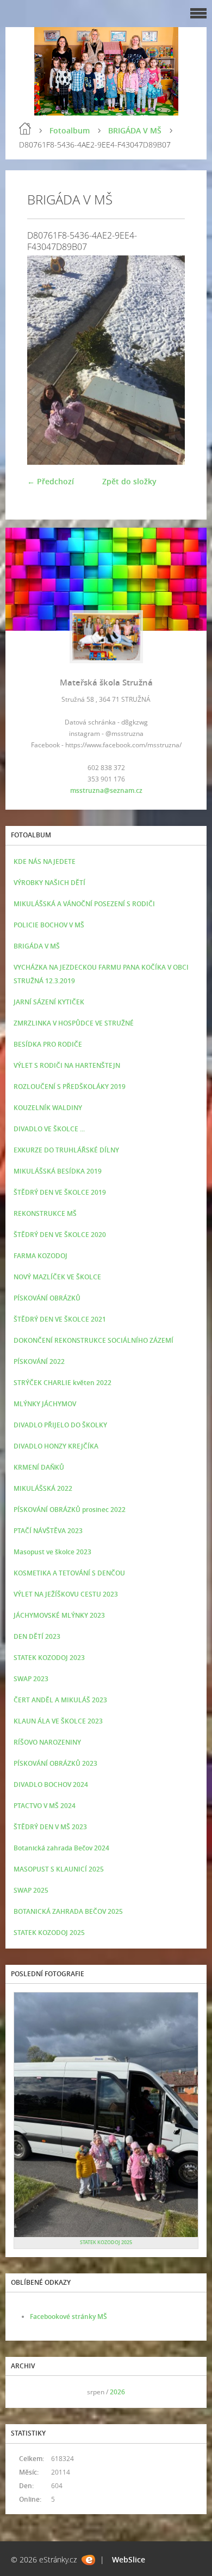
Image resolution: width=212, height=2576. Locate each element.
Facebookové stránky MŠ (68, 2317)
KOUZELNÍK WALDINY (48, 1108)
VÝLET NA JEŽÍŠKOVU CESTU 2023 (66, 1594)
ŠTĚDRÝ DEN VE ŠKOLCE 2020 (60, 1235)
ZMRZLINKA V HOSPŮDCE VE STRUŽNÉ (74, 1023)
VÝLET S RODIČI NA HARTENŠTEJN (67, 1065)
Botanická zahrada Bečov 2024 (61, 1848)
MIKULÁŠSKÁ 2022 (43, 1488)
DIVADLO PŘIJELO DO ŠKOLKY (60, 1425)
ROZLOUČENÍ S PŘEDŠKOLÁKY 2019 (70, 1087)
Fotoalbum (70, 130)
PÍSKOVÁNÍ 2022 (39, 1361)
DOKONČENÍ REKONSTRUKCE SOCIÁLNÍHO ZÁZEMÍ (93, 1340)
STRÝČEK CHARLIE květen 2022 (63, 1383)
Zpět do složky (129, 481)
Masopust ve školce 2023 (52, 1552)
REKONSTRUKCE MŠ (45, 1213)
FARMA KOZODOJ (40, 1256)
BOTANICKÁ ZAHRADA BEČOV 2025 (68, 1911)
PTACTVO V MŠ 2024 (45, 1806)
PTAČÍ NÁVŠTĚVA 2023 (48, 1531)
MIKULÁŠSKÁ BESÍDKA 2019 (58, 1171)
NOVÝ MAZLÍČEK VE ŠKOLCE (57, 1277)
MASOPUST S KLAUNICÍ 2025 (59, 1869)
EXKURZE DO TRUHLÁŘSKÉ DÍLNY (66, 1150)
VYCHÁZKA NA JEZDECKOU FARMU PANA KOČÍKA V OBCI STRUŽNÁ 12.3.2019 (101, 974)
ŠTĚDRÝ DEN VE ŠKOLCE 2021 (60, 1319)
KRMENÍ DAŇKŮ (39, 1467)
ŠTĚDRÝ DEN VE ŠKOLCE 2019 (60, 1192)
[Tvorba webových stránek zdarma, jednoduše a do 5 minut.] (88, 2560)
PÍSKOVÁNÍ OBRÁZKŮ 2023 (55, 1763)
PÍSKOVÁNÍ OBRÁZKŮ (47, 1298)
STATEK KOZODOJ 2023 (49, 1658)
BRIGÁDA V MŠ (135, 130)
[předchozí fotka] (45, 360)
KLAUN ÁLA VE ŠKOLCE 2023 (58, 1721)
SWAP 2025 (31, 1890)
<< (26, 2392)
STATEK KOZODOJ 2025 (49, 1933)
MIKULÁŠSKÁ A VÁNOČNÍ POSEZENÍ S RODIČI (84, 904)
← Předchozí (51, 481)
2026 (117, 2392)
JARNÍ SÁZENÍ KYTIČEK (49, 1002)
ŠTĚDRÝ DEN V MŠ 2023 (50, 1827)
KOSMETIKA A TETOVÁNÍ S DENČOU (69, 1573)
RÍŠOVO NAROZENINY (47, 1742)
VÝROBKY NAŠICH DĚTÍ (49, 883)
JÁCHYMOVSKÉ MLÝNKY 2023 (59, 1615)
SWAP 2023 (31, 1679)
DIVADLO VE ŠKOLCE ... (49, 1129)
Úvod (25, 129)
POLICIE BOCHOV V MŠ (49, 925)
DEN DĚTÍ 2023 (37, 1636)
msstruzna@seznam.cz (106, 790)
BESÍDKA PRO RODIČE (48, 1044)
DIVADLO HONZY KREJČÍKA (56, 1446)
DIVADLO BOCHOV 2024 (51, 1784)
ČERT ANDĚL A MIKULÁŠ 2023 (60, 1700)
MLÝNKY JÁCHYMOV (45, 1404)
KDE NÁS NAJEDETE (45, 861)
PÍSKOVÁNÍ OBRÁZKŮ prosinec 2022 (70, 1510)
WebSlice (129, 2559)
